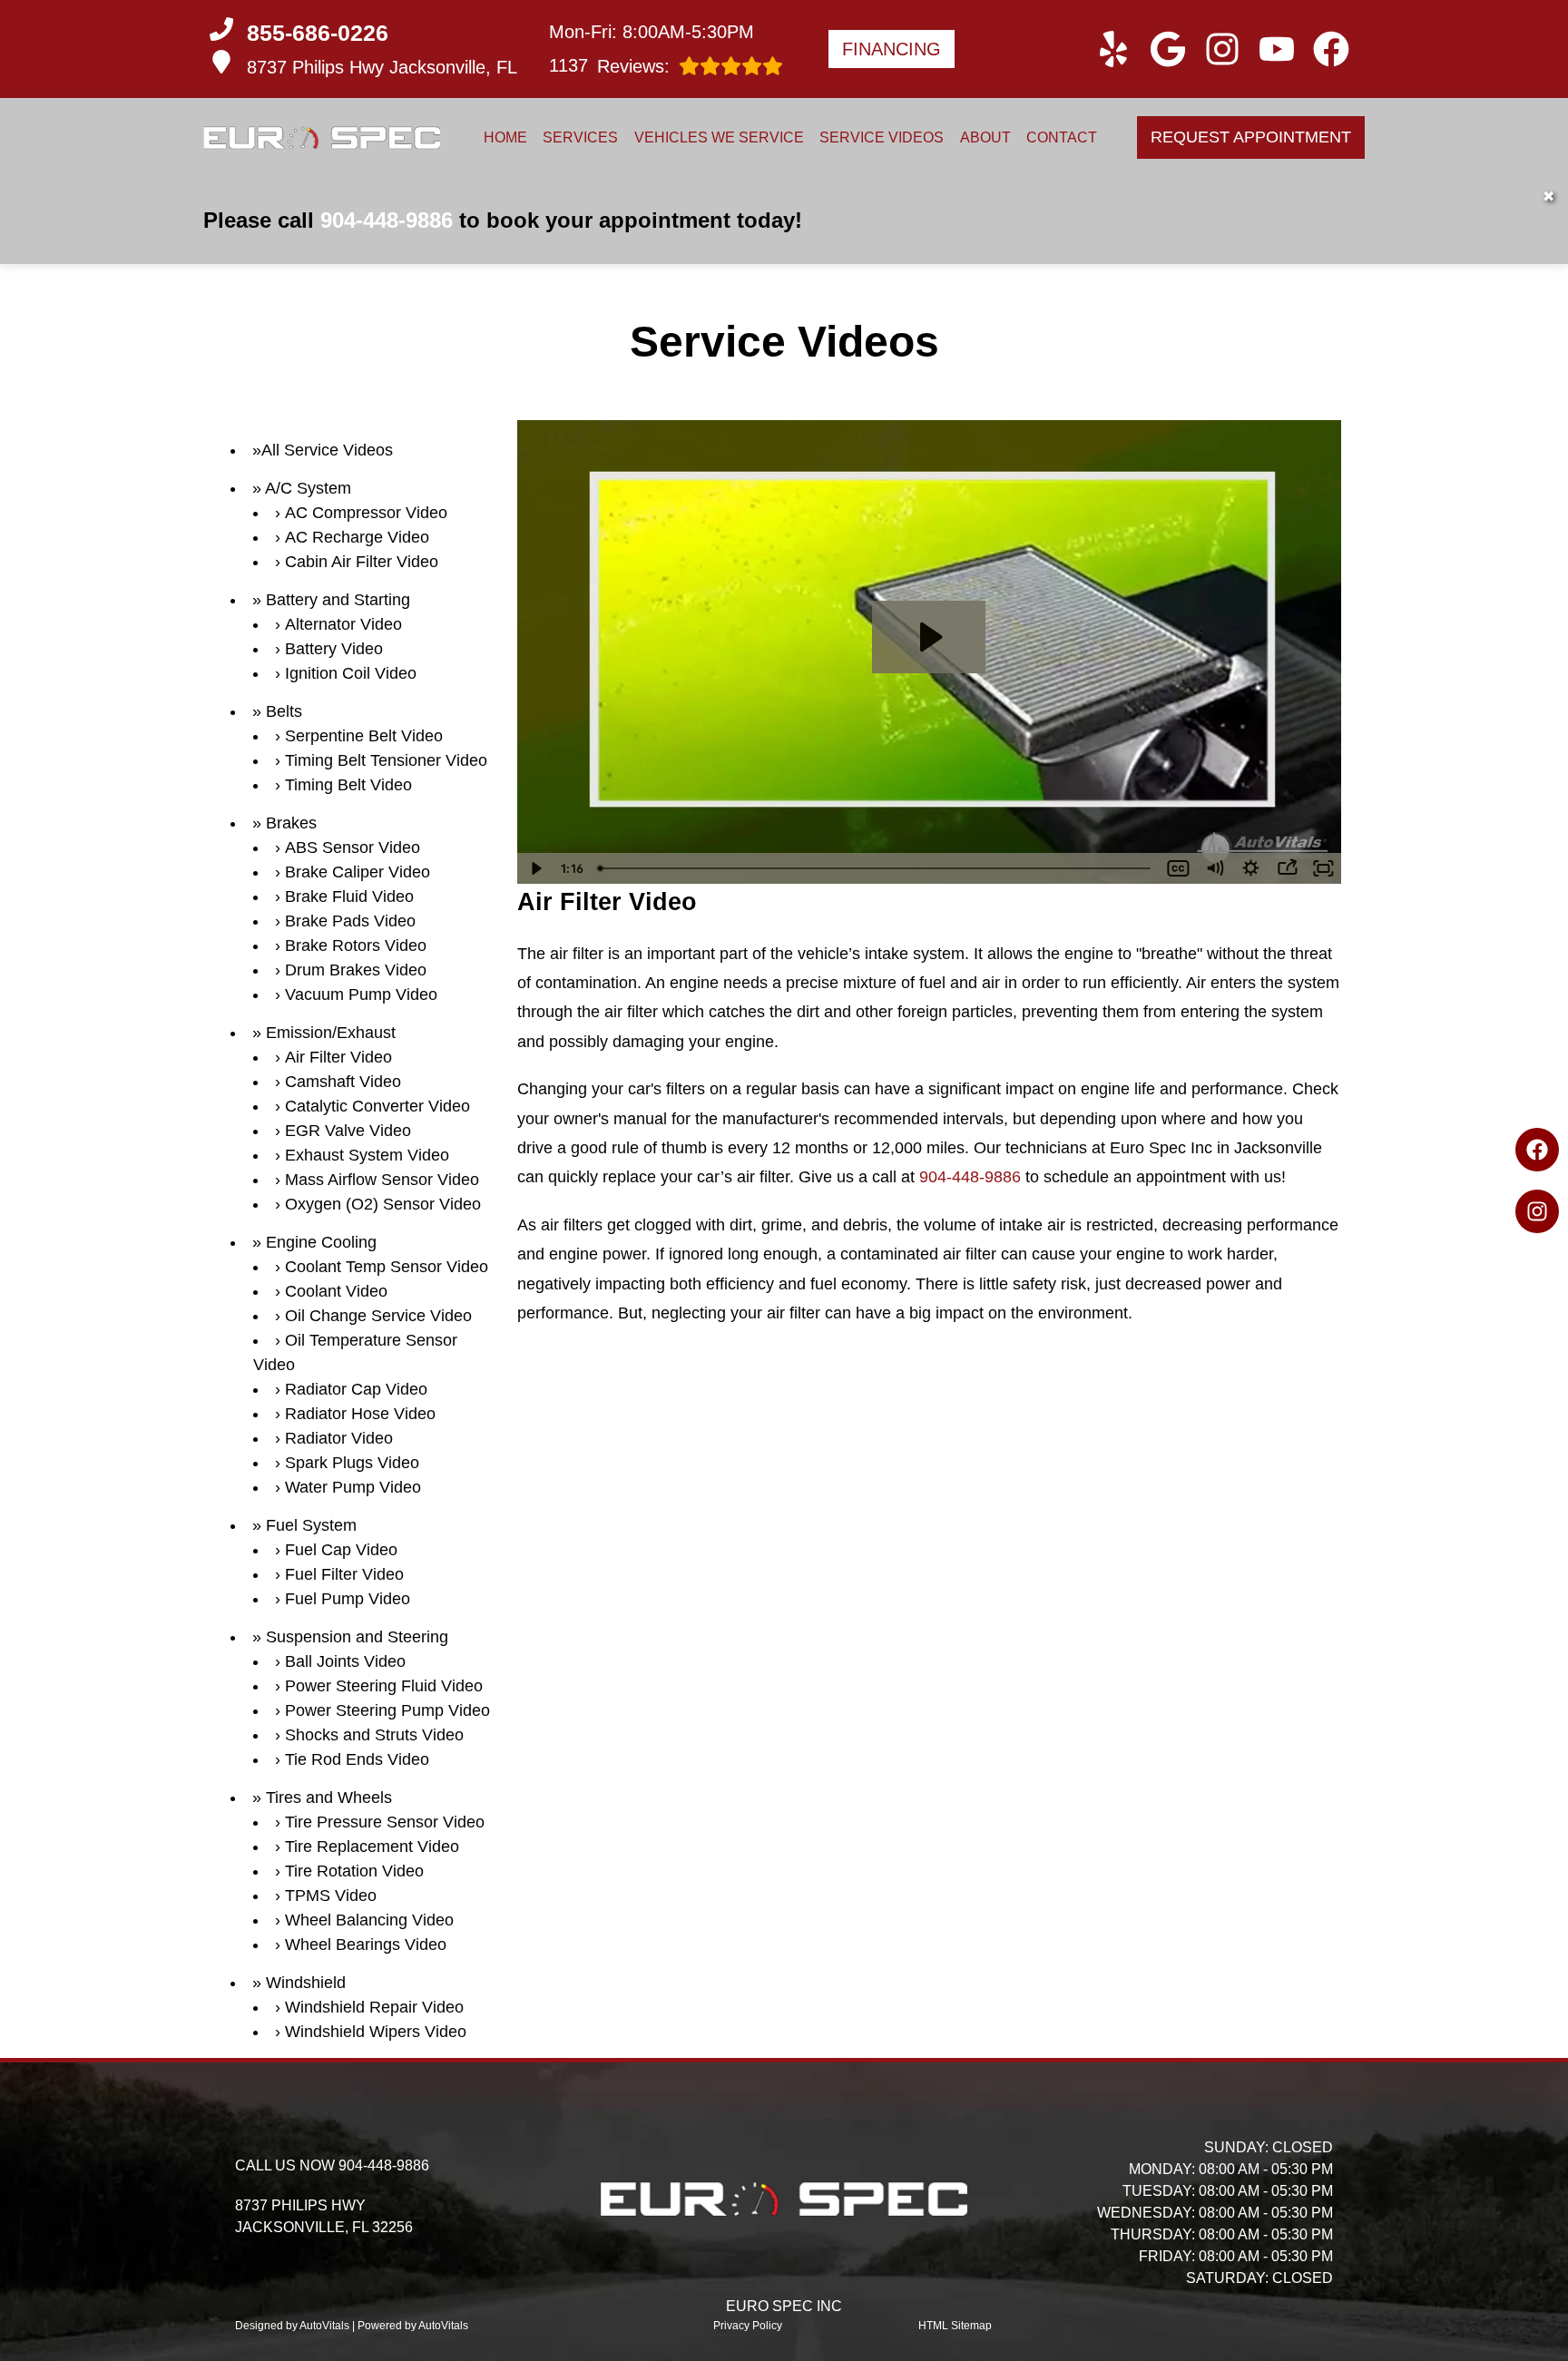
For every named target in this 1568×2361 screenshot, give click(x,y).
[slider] (876, 868)
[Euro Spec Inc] (322, 137)
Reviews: (609, 66)
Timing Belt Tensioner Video (386, 760)
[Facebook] (1537, 1150)
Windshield (306, 1983)
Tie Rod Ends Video (357, 1759)
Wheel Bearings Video (366, 1945)
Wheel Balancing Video (369, 1920)
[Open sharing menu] (1287, 868)
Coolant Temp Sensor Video (387, 1267)
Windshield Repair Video (374, 2007)
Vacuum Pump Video (361, 994)
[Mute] (1214, 868)
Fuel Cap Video (341, 1550)
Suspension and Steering (357, 1637)
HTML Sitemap (955, 2326)
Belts (284, 711)
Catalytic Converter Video (377, 1106)
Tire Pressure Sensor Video (385, 1822)
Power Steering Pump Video (387, 1710)
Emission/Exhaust (331, 1033)
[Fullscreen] (1323, 868)
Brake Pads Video (350, 921)
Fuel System (311, 1525)
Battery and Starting (338, 600)
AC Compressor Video (366, 513)
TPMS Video (331, 1896)
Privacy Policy (748, 2326)
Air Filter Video (338, 1057)
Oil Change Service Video (378, 1316)
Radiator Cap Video (356, 1389)
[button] (1113, 49)
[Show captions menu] (1178, 868)
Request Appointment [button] (1251, 137)
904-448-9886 (387, 220)
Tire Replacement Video (372, 1847)
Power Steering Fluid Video (384, 1686)
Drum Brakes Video (356, 970)
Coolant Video (336, 1291)
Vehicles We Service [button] (719, 137)
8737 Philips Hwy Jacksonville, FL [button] (382, 67)
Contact (1062, 137)
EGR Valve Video (348, 1131)
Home (505, 137)
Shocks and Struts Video (374, 1735)
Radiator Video (339, 1438)
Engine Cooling (321, 1242)
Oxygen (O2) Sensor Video (383, 1204)
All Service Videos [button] (327, 450)
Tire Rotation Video (354, 1871)
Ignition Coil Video (351, 673)
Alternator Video (343, 624)
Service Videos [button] (882, 137)
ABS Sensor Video (353, 847)
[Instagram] (1537, 1211)
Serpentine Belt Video (364, 736)
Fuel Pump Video (348, 1599)
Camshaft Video (343, 1082)
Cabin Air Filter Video (362, 562)
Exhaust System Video (367, 1155)
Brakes (291, 823)
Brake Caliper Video (358, 872)
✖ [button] (1548, 196)
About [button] (985, 137)
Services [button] (580, 137)
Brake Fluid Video (349, 896)
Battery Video (334, 649)
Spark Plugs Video (352, 1463)
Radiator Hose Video (360, 1414)
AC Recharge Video (357, 537)
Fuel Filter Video (344, 1574)
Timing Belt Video (348, 785)
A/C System (308, 488)
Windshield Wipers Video (376, 2032)
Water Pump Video (353, 1487)
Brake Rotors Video (356, 945)
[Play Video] (535, 868)
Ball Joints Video (345, 1661)
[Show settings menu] (1250, 868)
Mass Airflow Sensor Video (382, 1180)
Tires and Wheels (329, 1798)
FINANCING (892, 49)
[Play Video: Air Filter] (929, 637)
